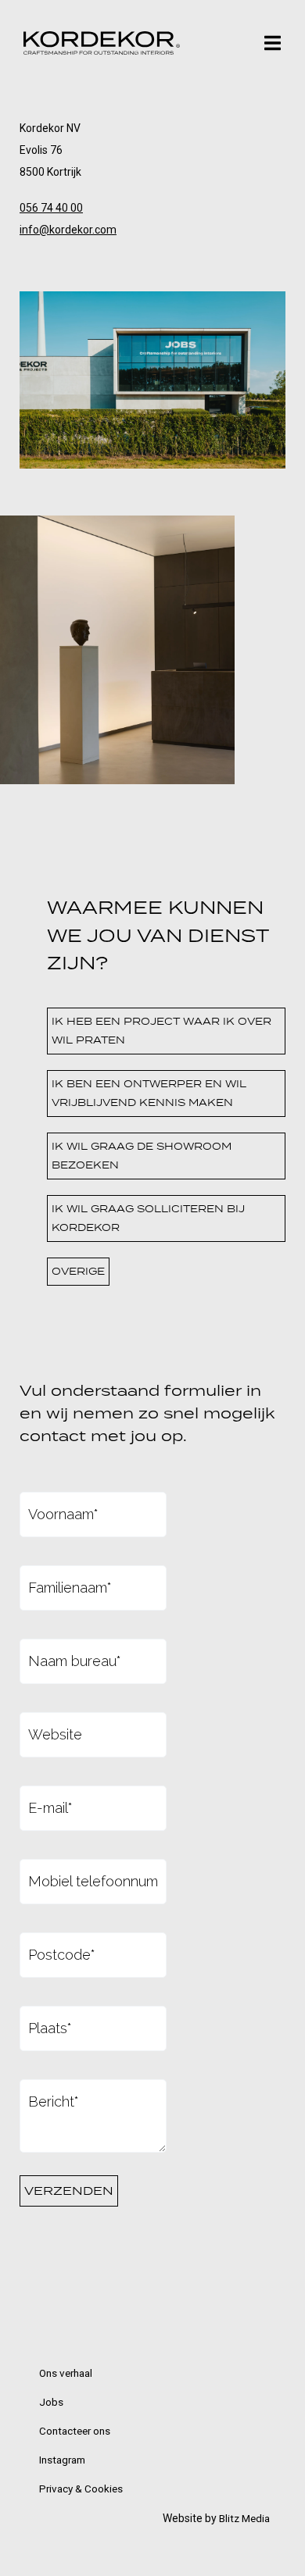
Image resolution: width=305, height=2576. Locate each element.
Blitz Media (244, 2518)
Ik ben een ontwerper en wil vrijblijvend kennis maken (149, 1093)
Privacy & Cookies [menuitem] (81, 2489)
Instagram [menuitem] (62, 2460)
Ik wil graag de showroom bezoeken (142, 1156)
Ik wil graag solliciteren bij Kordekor (148, 1218)
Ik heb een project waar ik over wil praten (161, 1031)
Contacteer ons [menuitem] (75, 2431)
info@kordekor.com (68, 230)
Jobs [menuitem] (51, 2402)
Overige (78, 1271)
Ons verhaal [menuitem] (66, 2373)
